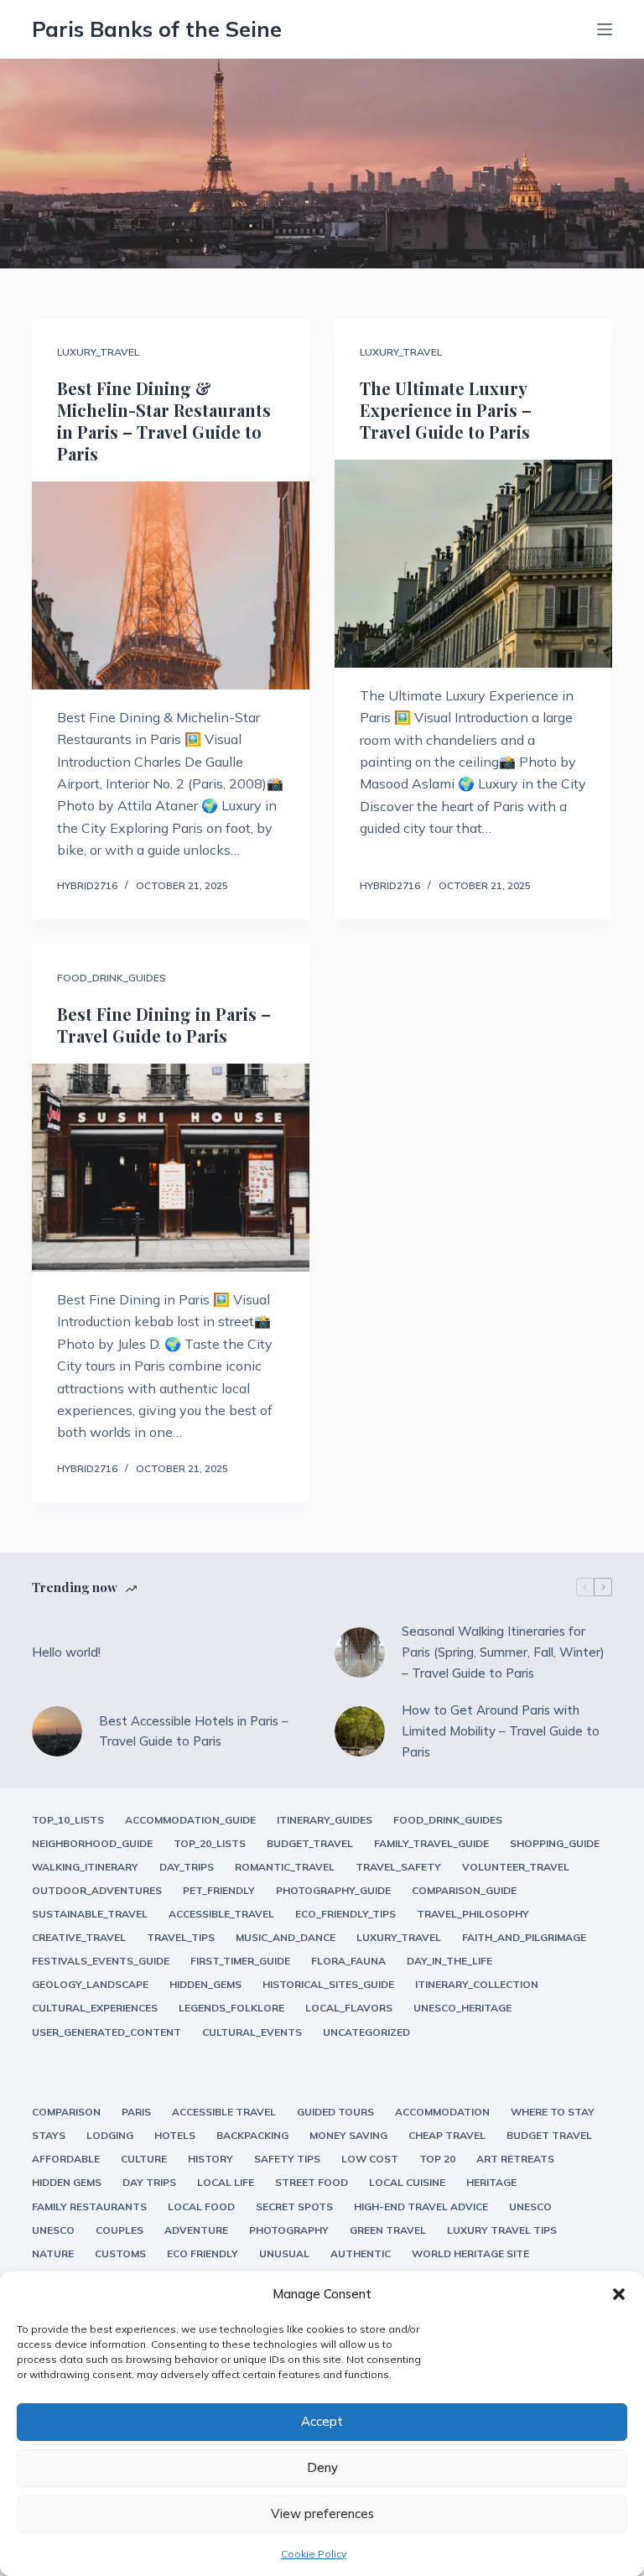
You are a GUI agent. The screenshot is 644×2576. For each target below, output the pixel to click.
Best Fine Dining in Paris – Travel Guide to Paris (164, 1025)
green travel (388, 2230)
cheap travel (447, 2135)
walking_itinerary (85, 1867)
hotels (175, 2135)
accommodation (442, 2112)
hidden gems (67, 2182)
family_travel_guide (431, 1843)
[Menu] (605, 29)
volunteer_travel (516, 1867)
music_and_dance (286, 1937)
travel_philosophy (473, 1914)
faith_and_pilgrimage (524, 1937)
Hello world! (66, 1652)
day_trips (187, 1867)
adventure (196, 2230)
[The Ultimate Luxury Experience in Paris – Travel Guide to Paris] (473, 564)
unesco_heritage (462, 2008)
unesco (530, 2207)
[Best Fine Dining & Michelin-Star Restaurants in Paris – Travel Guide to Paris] (171, 585)
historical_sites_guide (328, 1984)
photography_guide (333, 1890)
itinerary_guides (325, 1820)
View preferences (322, 2514)
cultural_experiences (95, 2008)
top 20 (437, 2159)
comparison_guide (464, 1890)
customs (120, 2253)
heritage (491, 2182)
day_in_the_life (449, 1961)
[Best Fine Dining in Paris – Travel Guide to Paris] (171, 1168)
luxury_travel (98, 352)
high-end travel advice (421, 2207)
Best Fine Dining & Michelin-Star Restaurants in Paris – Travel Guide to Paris (164, 421)
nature (53, 2253)
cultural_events (252, 2032)
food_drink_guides (112, 978)
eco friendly (203, 2253)
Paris (136, 2112)
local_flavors (349, 2008)
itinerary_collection (477, 1984)
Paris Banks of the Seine (157, 29)
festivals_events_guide (101, 1961)
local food (201, 2207)
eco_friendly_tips (345, 1914)
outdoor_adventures (97, 1890)
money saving (348, 2135)
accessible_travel (221, 1914)
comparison (66, 2112)
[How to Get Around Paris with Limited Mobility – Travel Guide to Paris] (360, 1731)
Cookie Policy (314, 2554)
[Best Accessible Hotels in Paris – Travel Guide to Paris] (57, 1731)
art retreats (515, 2159)
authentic (361, 2253)
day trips (149, 2182)
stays (49, 2135)
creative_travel (79, 1937)
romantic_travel (285, 1867)
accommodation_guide (190, 1820)
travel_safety (398, 1867)
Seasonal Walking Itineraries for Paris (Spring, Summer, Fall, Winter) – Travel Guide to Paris (503, 1652)
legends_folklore (231, 2008)
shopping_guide (555, 1843)
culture (144, 2159)
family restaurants (89, 2207)
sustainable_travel (90, 1914)
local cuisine (407, 2182)
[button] (619, 2294)
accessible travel (224, 2112)
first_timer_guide (240, 1961)
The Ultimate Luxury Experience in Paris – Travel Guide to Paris (446, 410)
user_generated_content (106, 2032)
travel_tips (181, 1937)
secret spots (294, 2207)
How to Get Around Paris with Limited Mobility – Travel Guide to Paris (501, 1731)
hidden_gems (205, 1984)
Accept (322, 2421)
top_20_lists (210, 1843)
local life (226, 2182)
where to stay (553, 2112)
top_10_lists (68, 1820)
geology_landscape (90, 1984)
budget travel (549, 2135)
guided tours (335, 2112)
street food (312, 2182)
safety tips (287, 2159)
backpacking (252, 2135)
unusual (284, 2253)
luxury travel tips (502, 2230)
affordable (66, 2159)
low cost (370, 2159)
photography (289, 2230)
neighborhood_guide (92, 1843)
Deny (322, 2467)
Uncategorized (366, 2032)
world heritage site (470, 2253)
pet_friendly (219, 1890)
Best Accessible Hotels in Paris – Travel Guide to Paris (194, 1731)
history (210, 2159)
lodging (110, 2135)
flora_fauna (348, 1961)
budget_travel (310, 1843)
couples (119, 2230)
